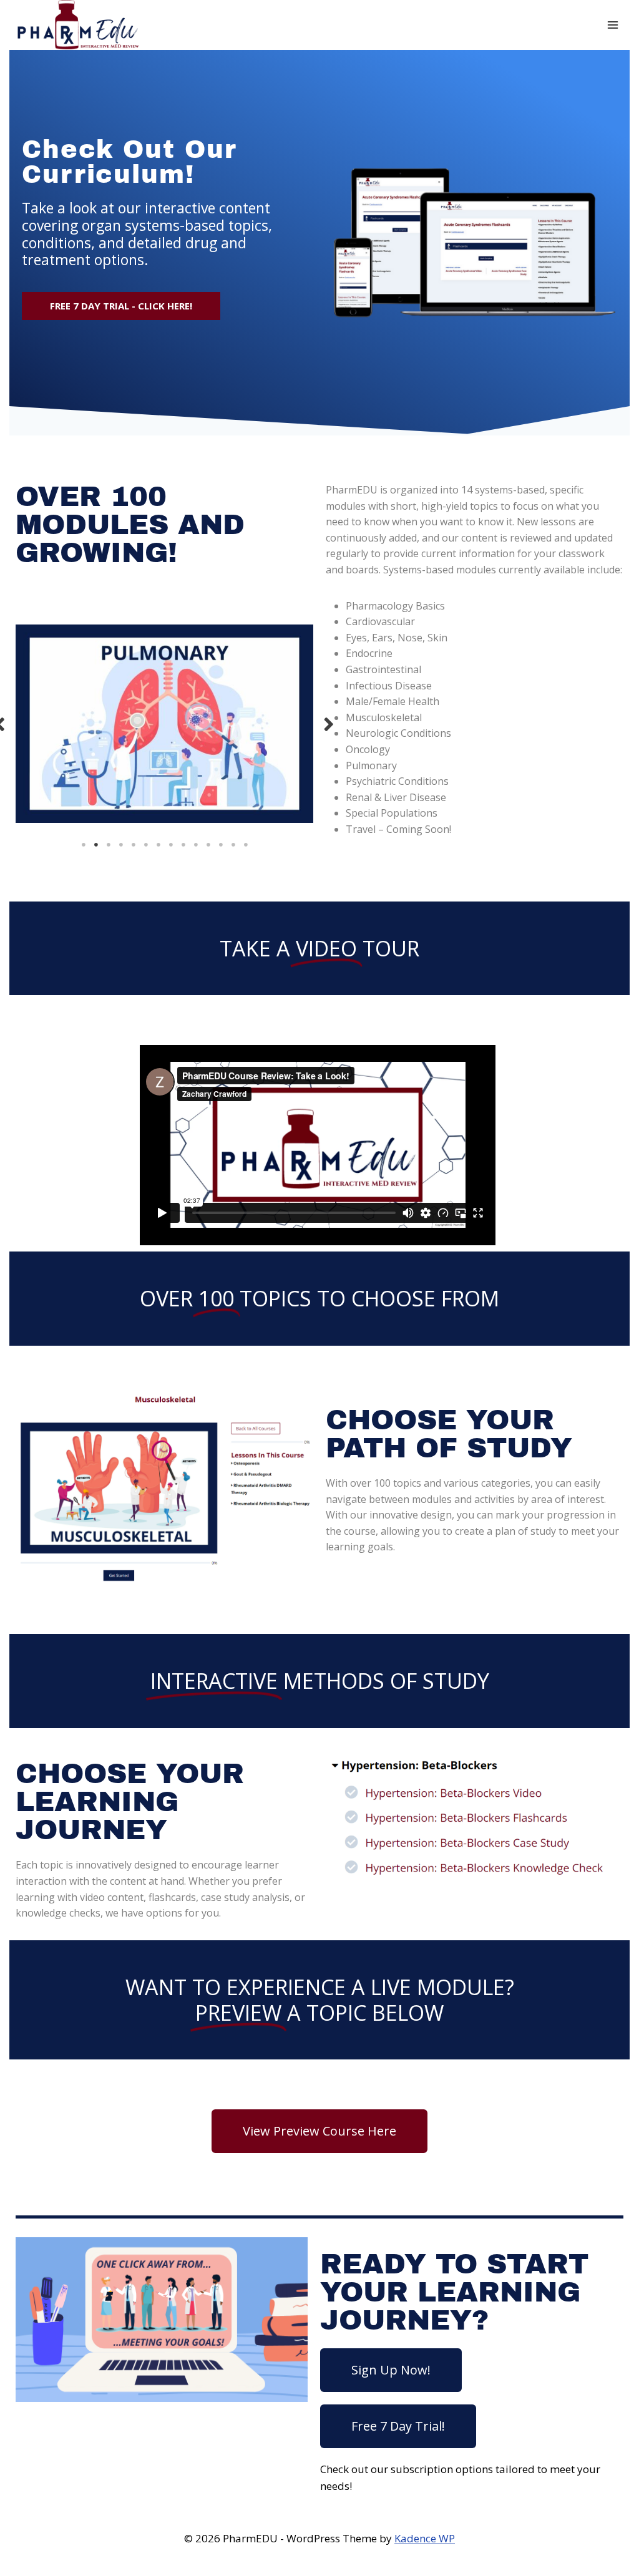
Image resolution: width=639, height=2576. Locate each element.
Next (329, 723)
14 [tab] (246, 845)
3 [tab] (109, 845)
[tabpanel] (164, 724)
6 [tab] (146, 845)
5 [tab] (134, 845)
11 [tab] (208, 845)
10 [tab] (196, 845)
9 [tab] (183, 845)
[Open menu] (612, 25)
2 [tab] (96, 845)
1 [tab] (84, 845)
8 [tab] (171, 845)
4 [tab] (121, 845)
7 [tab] (159, 845)
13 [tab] (233, 845)
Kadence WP (425, 2538)
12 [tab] (221, 845)
